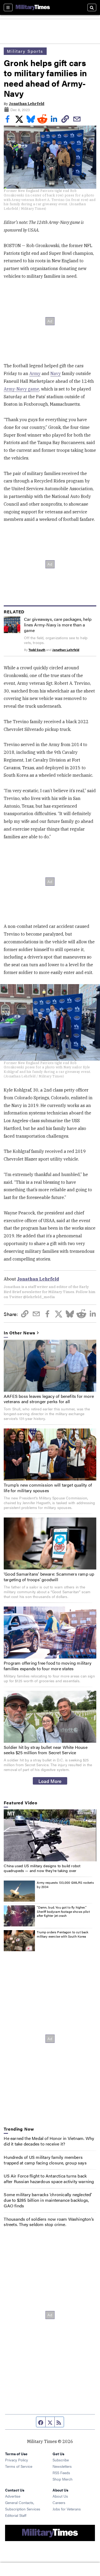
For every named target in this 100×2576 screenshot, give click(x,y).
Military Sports (25, 51)
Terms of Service (19, 2466)
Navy (56, 373)
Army (35, 373)
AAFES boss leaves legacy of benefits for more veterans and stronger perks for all (49, 1399)
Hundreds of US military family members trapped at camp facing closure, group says (45, 2160)
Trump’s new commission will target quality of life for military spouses (48, 1488)
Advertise (13, 2496)
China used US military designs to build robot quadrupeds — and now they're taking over (42, 1868)
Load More (50, 1781)
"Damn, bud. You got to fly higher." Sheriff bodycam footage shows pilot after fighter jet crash (63, 1911)
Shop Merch (63, 2479)
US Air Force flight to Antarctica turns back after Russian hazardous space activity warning (49, 2179)
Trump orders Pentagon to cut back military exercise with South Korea (63, 1934)
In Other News (19, 1333)
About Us (60, 2496)
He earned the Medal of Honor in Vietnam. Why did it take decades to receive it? (49, 2141)
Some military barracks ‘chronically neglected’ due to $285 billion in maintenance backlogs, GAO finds (48, 2200)
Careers (59, 2502)
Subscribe (61, 2460)
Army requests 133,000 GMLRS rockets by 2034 (65, 1885)
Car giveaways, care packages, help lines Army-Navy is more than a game (58, 625)
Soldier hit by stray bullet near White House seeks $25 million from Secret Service (46, 1750)
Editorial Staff (16, 2515)
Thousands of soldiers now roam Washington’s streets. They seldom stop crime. (49, 2222)
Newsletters (62, 2466)
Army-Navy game (21, 389)
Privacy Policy (17, 2460)
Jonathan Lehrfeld (27, 104)
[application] (50, 1835)
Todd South (37, 650)
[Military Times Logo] (33, 7)
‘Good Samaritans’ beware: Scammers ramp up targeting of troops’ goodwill (49, 1577)
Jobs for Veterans (67, 2509)
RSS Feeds (61, 2473)
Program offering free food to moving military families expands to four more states (48, 1666)
